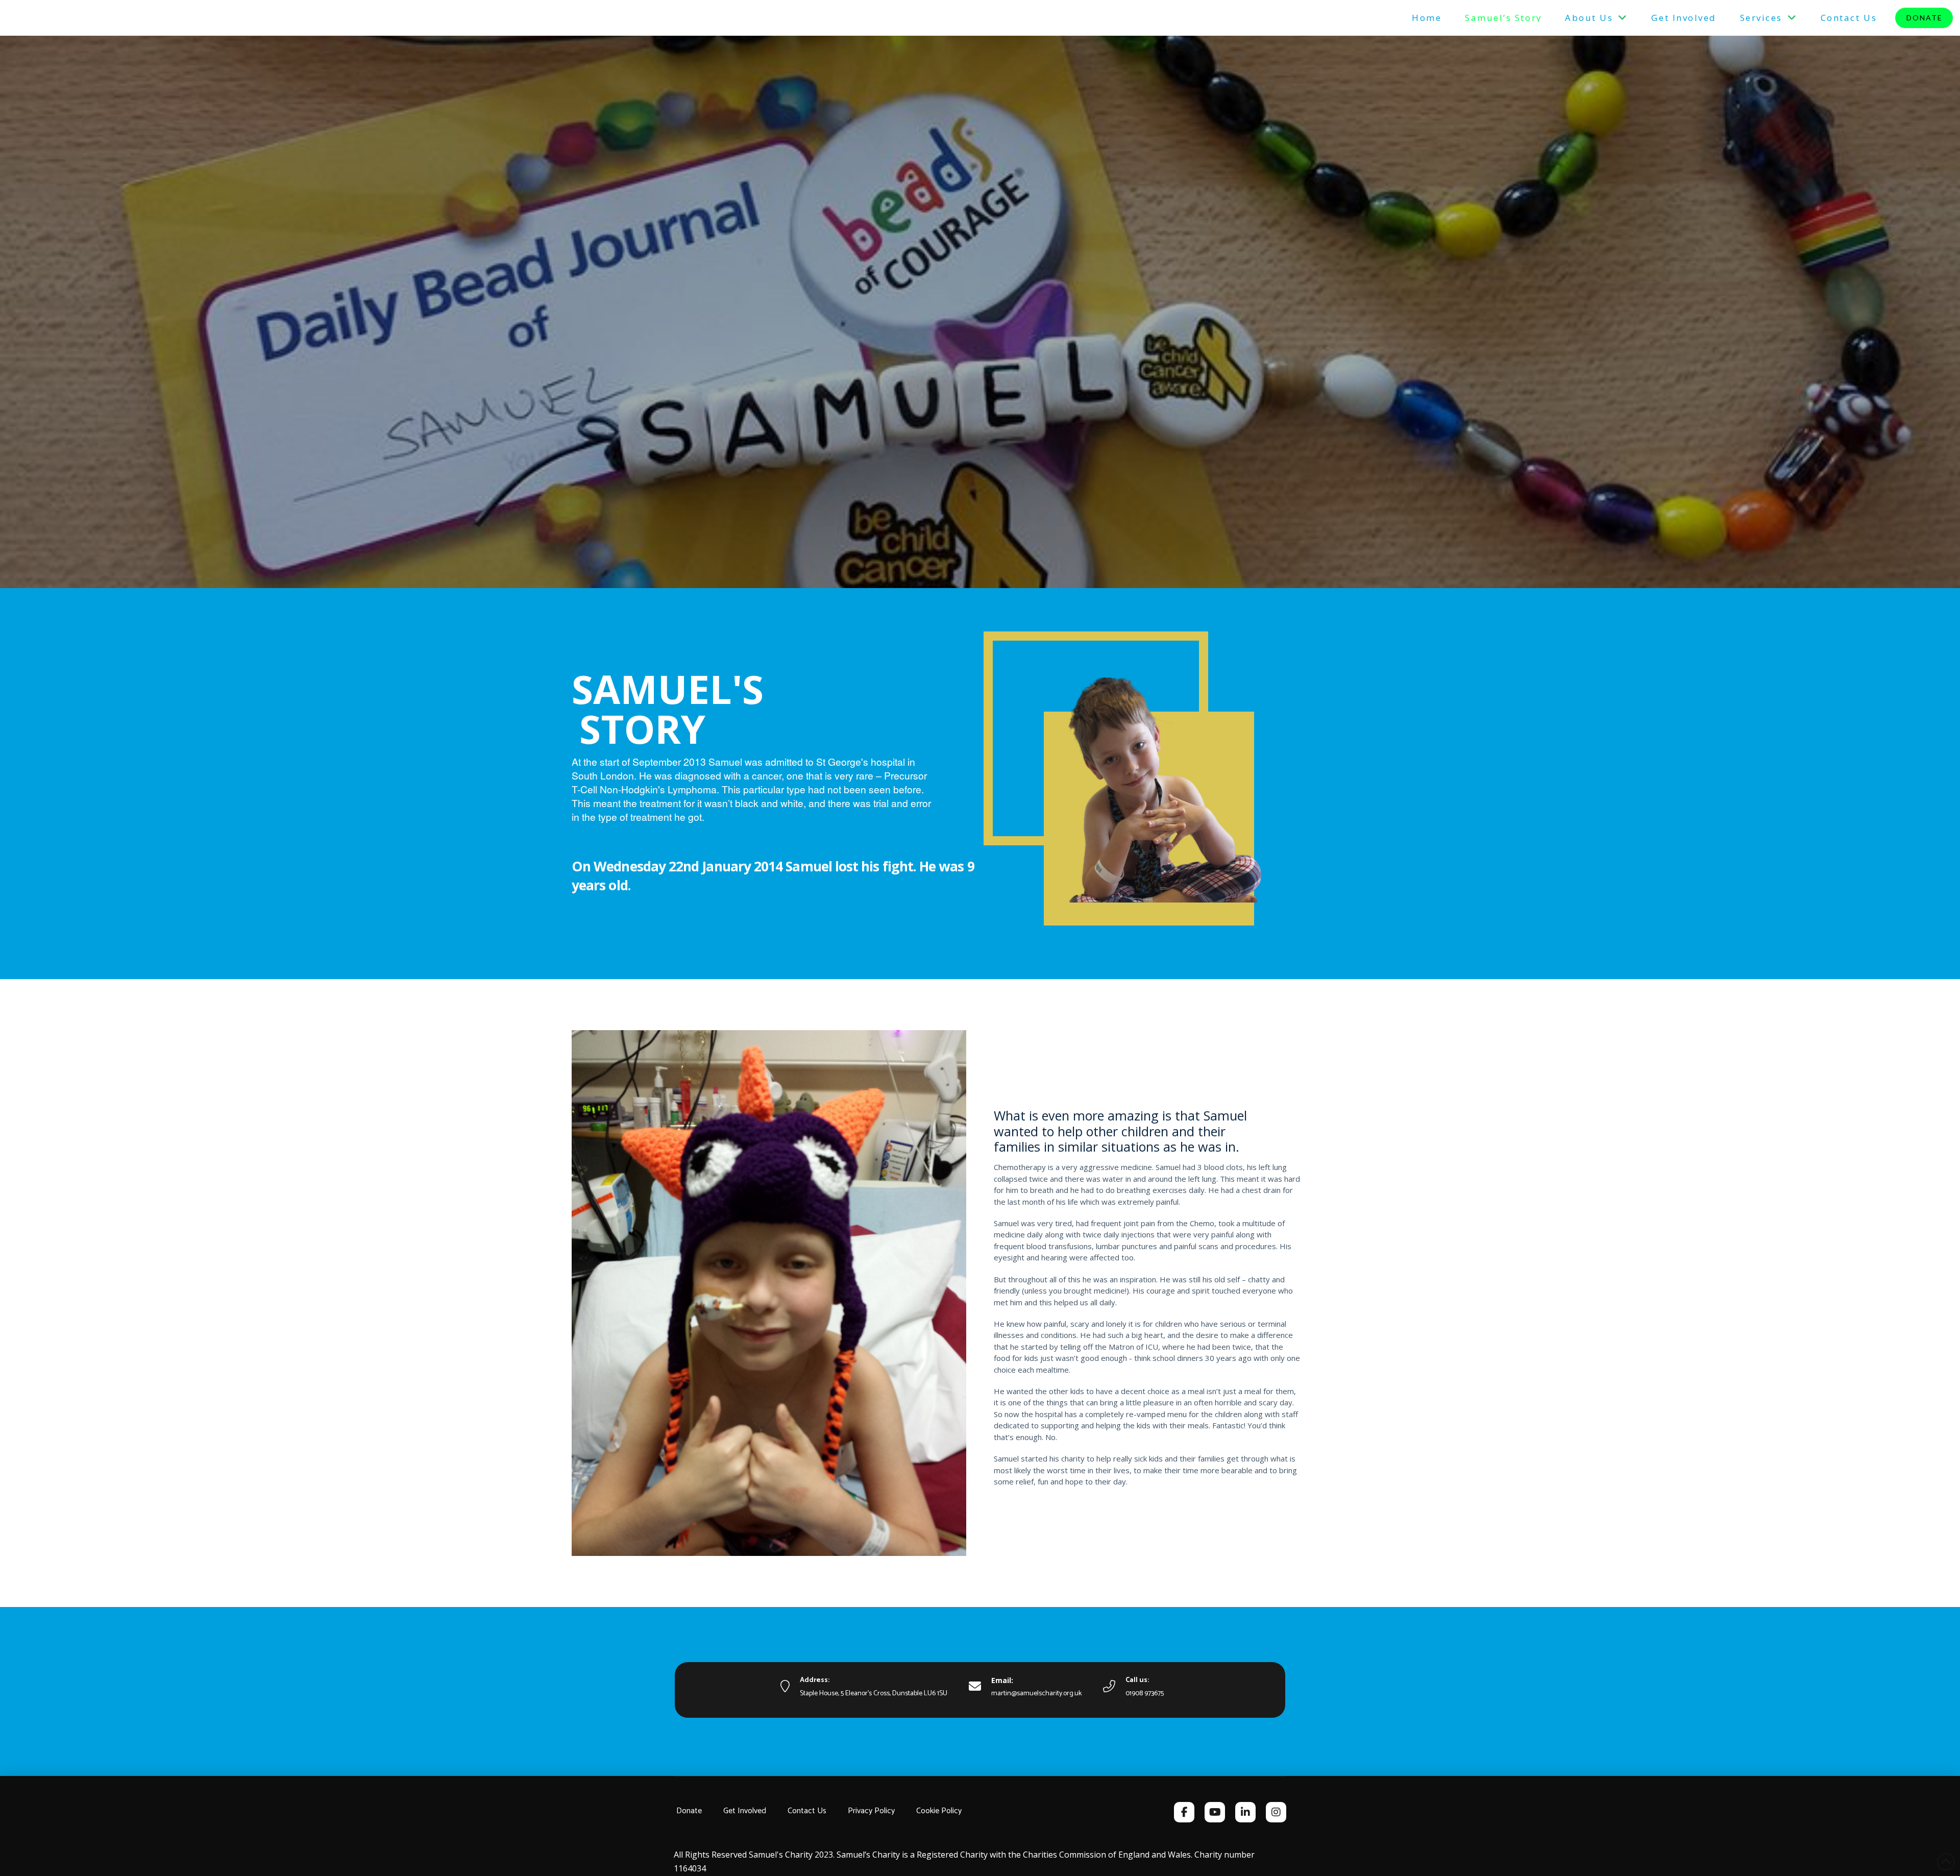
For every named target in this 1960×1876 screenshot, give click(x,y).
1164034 (690, 1868)
